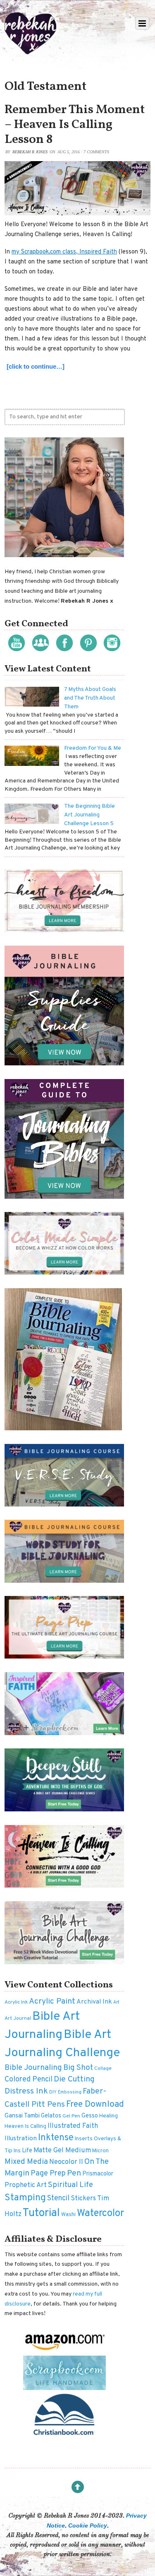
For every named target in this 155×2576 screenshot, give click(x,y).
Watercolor (100, 2214)
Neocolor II (66, 2162)
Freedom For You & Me (93, 748)
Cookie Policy (88, 2525)
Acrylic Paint (52, 2001)
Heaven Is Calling (25, 2126)
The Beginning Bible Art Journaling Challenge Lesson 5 (89, 815)
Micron (100, 2151)
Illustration (21, 2139)
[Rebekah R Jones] (30, 51)
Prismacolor (98, 2174)
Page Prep (48, 2174)
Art (116, 2003)
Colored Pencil (29, 2080)
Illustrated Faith (73, 2126)
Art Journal (18, 2018)
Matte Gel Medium (62, 2150)
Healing (108, 2116)
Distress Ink (26, 2092)
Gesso (90, 2116)
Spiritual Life (70, 2185)
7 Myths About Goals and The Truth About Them (90, 698)
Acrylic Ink (16, 2002)
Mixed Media (26, 2162)
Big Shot (78, 2068)
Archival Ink (94, 2002)
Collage (103, 2069)
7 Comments (96, 152)
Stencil (58, 2198)
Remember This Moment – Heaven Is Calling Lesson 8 (75, 125)
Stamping (25, 2198)
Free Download (95, 2104)
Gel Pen (71, 2116)
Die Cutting (74, 2079)
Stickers (83, 2199)
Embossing (70, 2092)
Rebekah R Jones (30, 152)
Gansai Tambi (22, 2116)
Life (27, 2151)
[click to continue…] (36, 366)
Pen (74, 2173)
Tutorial (41, 2213)
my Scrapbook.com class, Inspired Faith (64, 252)
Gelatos (51, 2116)
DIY (53, 2092)
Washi (68, 2215)
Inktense (56, 2138)
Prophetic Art (26, 2185)
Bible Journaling (33, 2068)
